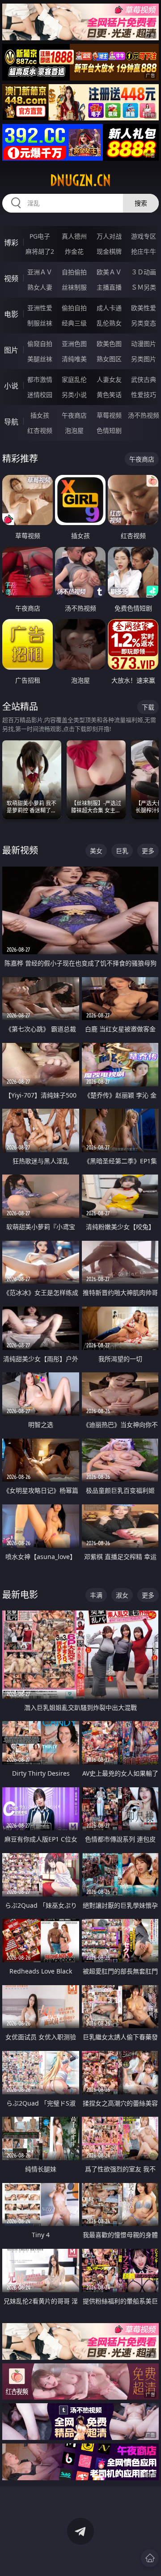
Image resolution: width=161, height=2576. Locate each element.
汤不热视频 (144, 415)
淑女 (122, 1595)
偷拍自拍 (74, 308)
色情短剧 (109, 430)
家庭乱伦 (74, 379)
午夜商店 (74, 415)
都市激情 (40, 379)
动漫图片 (144, 344)
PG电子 (40, 236)
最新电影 (20, 1595)
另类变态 (144, 323)
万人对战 (109, 236)
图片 (11, 350)
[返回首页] (150, 2558)
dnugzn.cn (80, 180)
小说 (11, 386)
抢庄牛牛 (144, 251)
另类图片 (144, 359)
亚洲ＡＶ (40, 272)
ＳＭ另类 (144, 287)
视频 (11, 278)
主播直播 (109, 287)
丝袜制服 (74, 287)
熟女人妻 (40, 287)
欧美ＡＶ (109, 272)
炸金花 (74, 251)
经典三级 (74, 323)
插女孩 (40, 415)
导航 (11, 422)
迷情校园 (40, 395)
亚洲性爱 (40, 308)
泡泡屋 (74, 430)
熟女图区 (109, 359)
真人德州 (74, 236)
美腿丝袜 (40, 359)
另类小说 (74, 395)
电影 (11, 314)
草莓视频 (109, 415)
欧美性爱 (144, 308)
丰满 (96, 1595)
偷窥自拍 (40, 344)
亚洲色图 (74, 344)
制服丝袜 (40, 323)
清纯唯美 (74, 359)
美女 (96, 851)
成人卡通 (109, 308)
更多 (148, 851)
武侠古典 (144, 379)
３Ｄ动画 (144, 272)
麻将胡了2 (40, 251)
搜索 (141, 203)
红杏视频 (40, 430)
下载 (148, 707)
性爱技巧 (144, 395)
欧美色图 (109, 344)
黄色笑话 (109, 395)
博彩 (11, 243)
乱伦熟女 (109, 323)
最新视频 (20, 850)
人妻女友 (109, 379)
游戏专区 (144, 236)
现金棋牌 (109, 251)
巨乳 (122, 851)
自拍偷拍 (74, 272)
